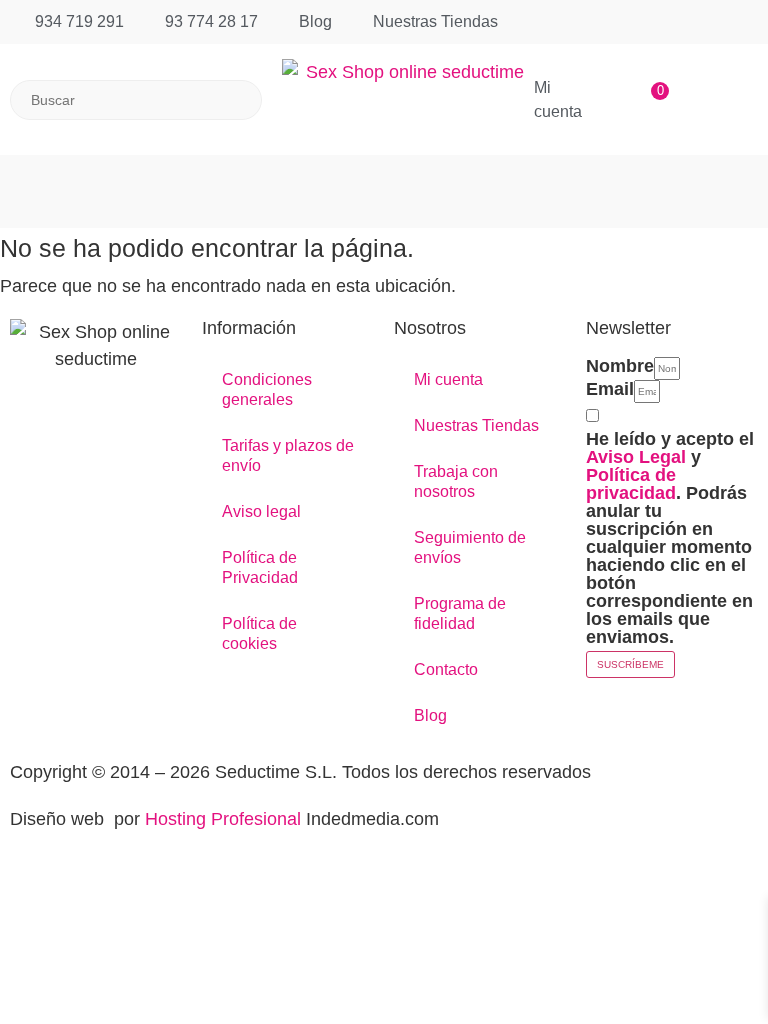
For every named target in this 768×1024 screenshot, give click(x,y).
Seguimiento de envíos (470, 547)
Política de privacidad (631, 484)
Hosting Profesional (223, 819)
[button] (384, 181)
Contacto (446, 669)
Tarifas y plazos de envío (288, 455)
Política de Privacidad (260, 567)
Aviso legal (261, 511)
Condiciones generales (267, 389)
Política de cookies (259, 633)
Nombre (620, 366)
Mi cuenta (448, 379)
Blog (430, 715)
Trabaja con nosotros (456, 481)
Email (610, 389)
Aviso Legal (636, 457)
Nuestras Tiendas (476, 425)
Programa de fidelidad (460, 613)
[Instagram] (17, 406)
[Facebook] (12, 406)
